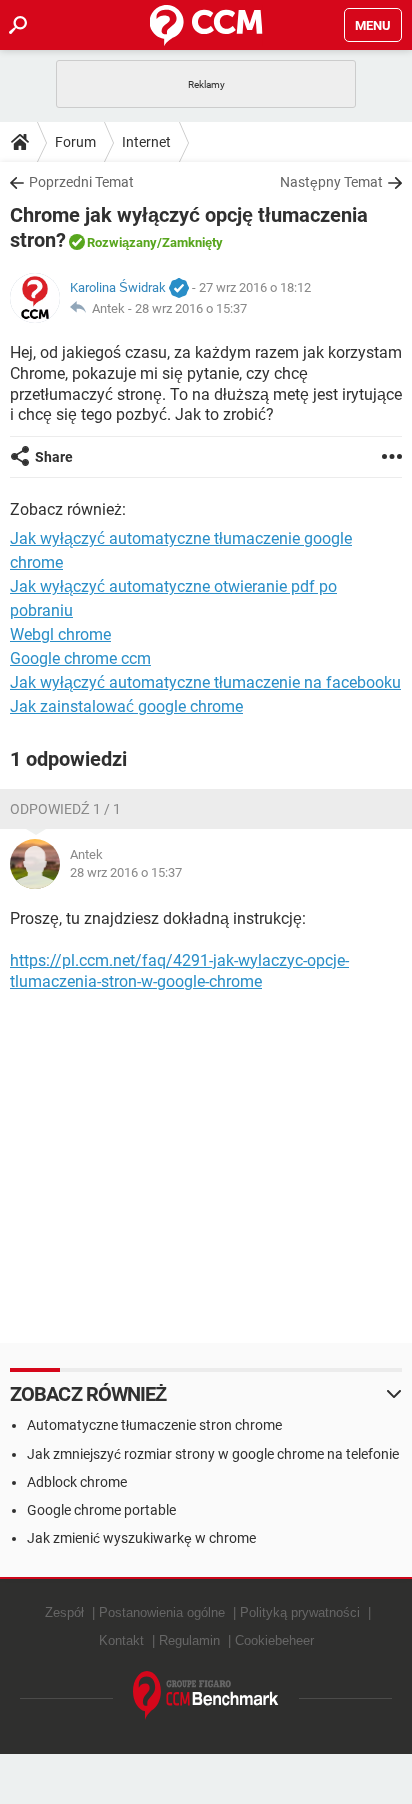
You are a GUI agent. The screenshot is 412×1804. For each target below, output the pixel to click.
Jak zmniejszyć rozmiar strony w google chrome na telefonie (213, 1454)
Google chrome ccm (80, 658)
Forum (75, 142)
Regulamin (189, 1640)
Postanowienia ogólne (162, 1612)
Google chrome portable (101, 1510)
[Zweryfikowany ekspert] (179, 289)
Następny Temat (331, 182)
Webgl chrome (60, 634)
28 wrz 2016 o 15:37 (191, 308)
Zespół (64, 1612)
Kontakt (121, 1640)
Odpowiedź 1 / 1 (65, 809)
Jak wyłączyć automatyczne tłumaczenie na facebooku (205, 682)
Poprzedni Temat (81, 182)
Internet (146, 142)
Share (54, 457)
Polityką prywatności (300, 1612)
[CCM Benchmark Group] (206, 1695)
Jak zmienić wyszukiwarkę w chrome (141, 1538)
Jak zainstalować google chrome (126, 706)
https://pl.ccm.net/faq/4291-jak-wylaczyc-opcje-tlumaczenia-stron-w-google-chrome (179, 971)
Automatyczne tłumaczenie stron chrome (154, 1425)
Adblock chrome (77, 1482)
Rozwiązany (122, 242)
